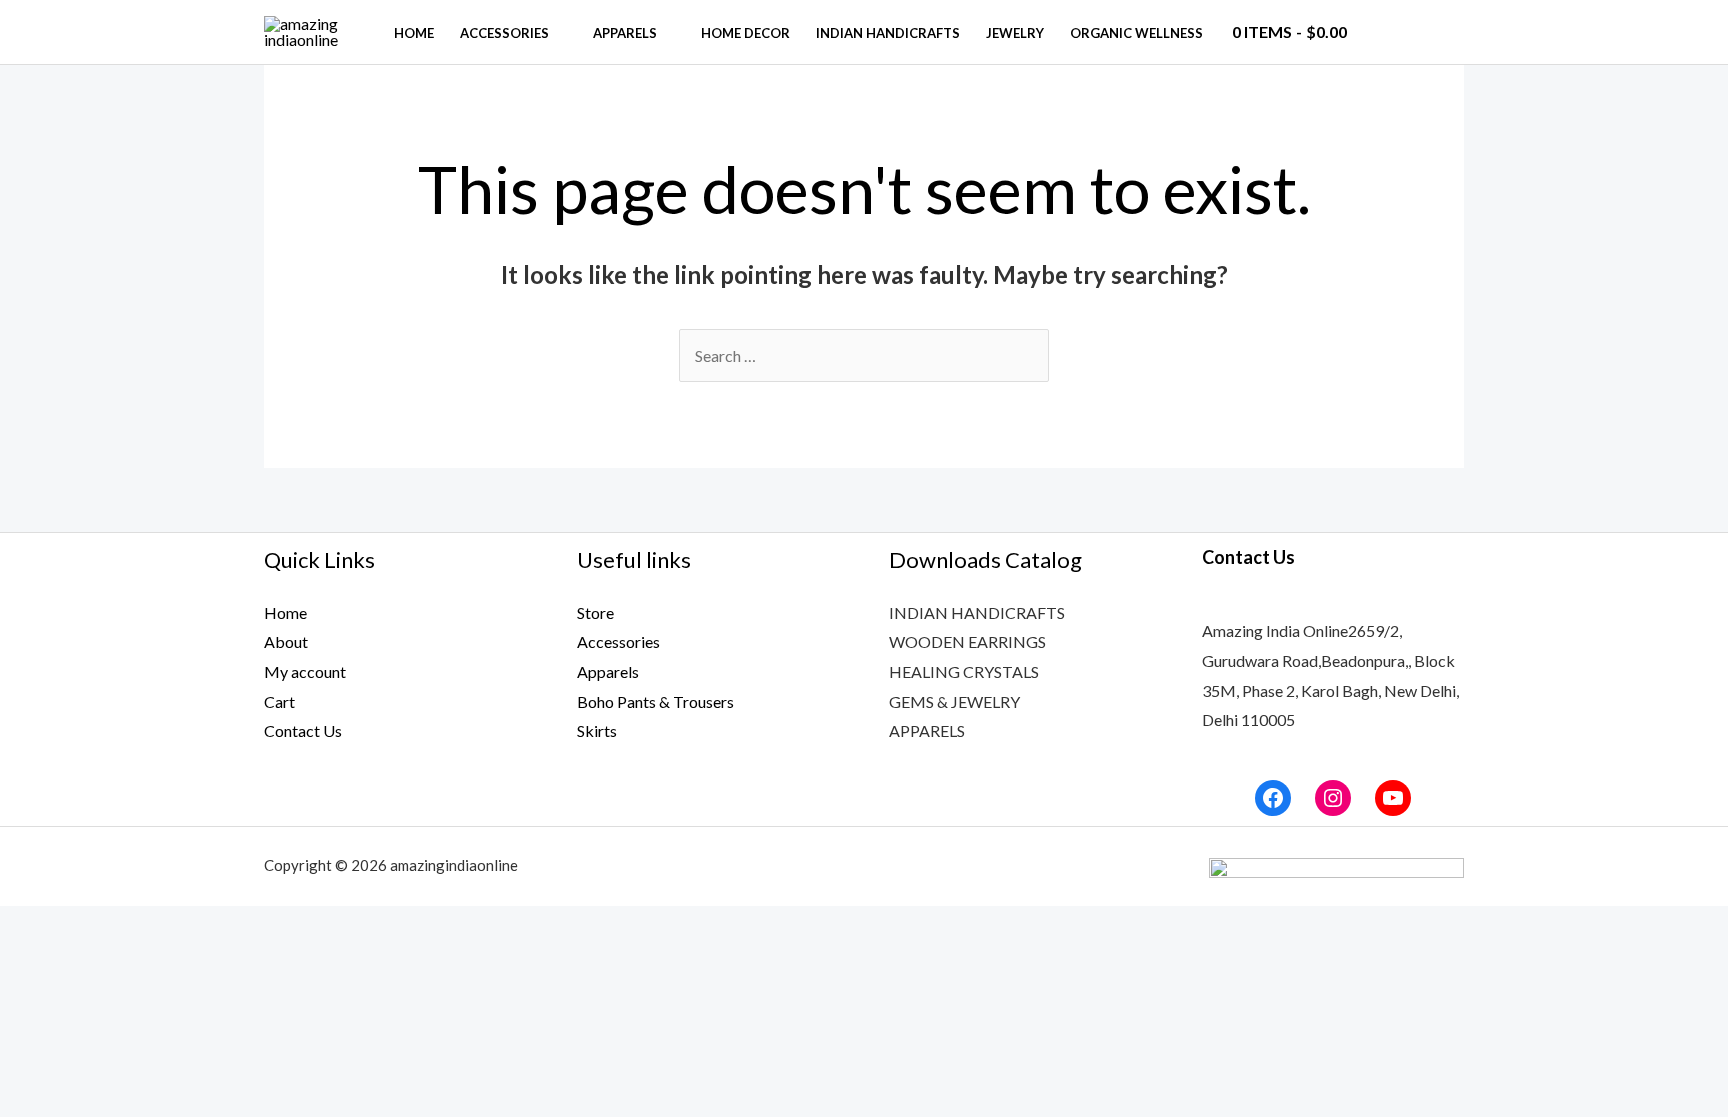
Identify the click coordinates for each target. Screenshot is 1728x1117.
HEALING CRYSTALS (964, 671)
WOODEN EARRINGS (967, 641)
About (286, 641)
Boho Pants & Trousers (655, 701)
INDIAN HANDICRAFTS (977, 612)
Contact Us (303, 730)
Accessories (504, 33)
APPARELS (927, 730)
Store (595, 612)
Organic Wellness (1136, 33)
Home (414, 33)
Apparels (625, 33)
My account (305, 671)
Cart (279, 701)
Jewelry (1015, 33)
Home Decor (745, 33)
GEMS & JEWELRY (954, 701)
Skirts (597, 730)
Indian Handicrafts (888, 33)
